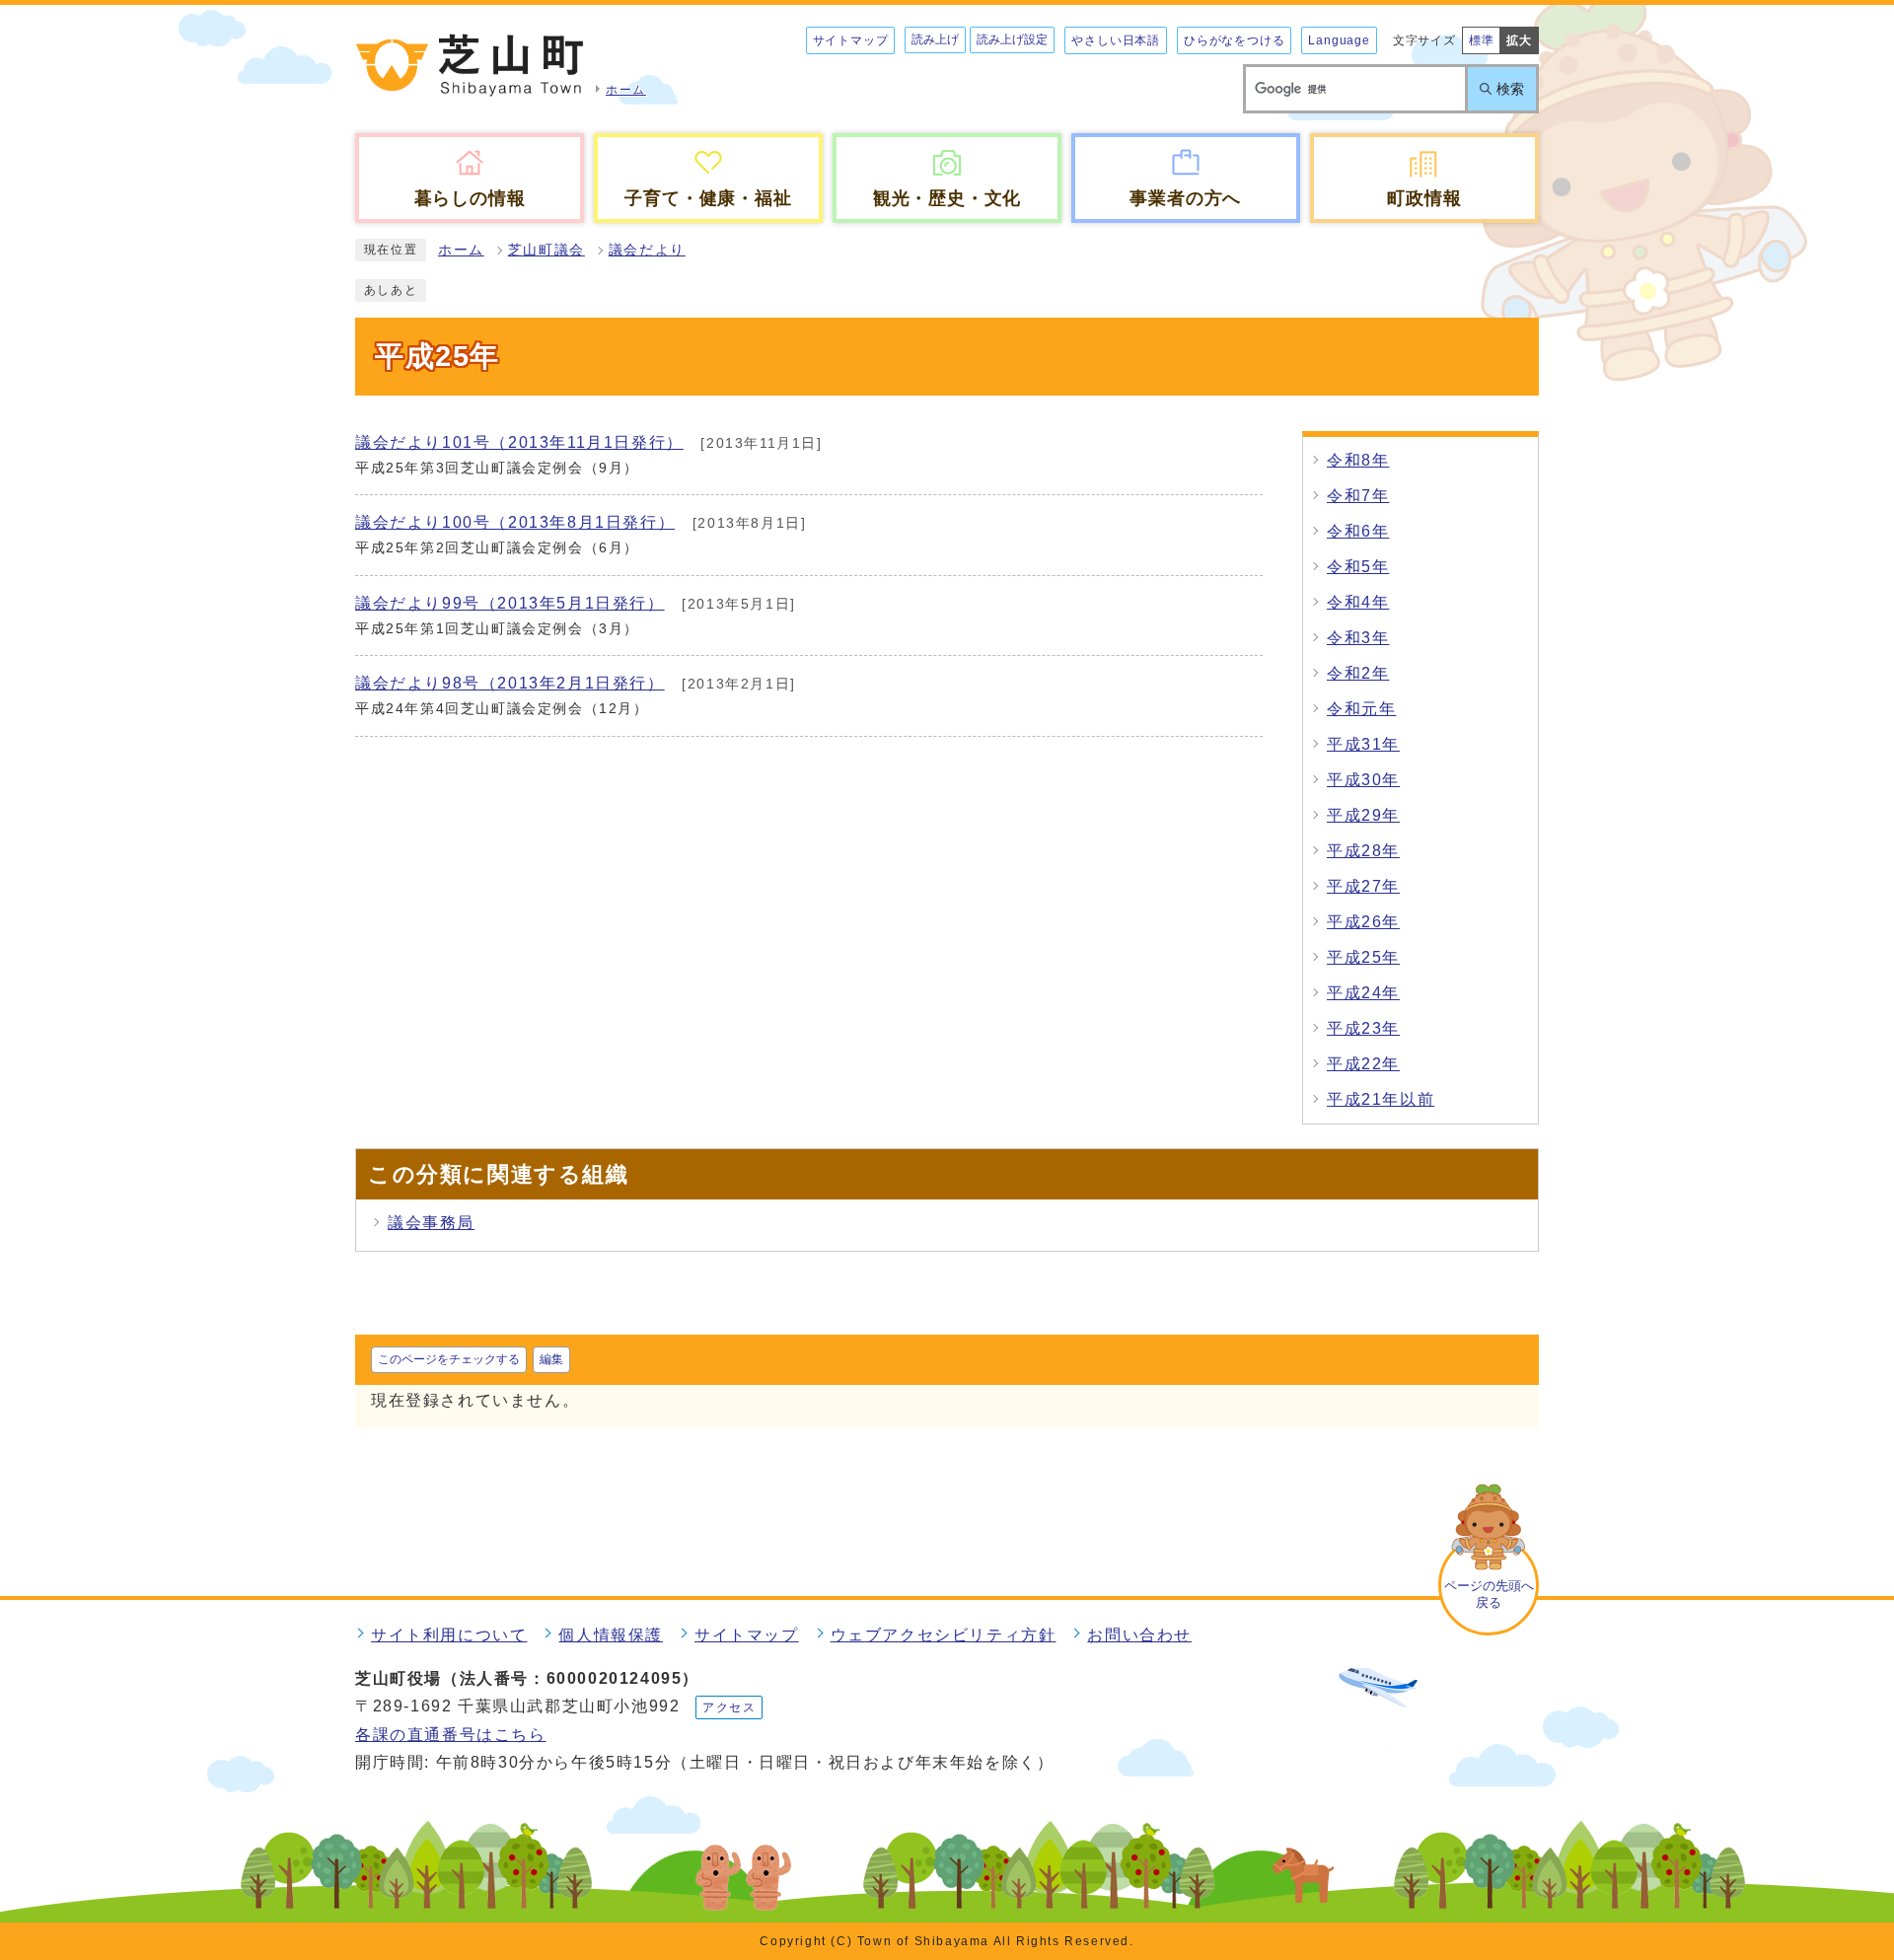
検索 (1510, 89)
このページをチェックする (449, 1359)
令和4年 (1358, 602)
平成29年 (1363, 815)
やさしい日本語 (1116, 40)
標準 (1482, 40)
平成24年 (1363, 993)
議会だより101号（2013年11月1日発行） (519, 442)
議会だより (647, 250)
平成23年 (1363, 1028)
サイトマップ (851, 40)
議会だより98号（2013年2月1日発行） (510, 683)
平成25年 (1363, 957)
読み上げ (935, 39)
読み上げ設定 (1012, 39)
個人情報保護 (611, 1635)
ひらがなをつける (1234, 40)
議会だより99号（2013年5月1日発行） (510, 603)
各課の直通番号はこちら (451, 1735)
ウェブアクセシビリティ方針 (944, 1635)
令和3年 (1358, 638)
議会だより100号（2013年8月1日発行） (515, 522)
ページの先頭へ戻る (1489, 1594)
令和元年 (1361, 709)
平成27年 (1363, 886)
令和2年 (1358, 673)
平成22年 (1363, 1064)
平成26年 (1363, 922)
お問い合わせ (1139, 1635)
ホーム (461, 250)
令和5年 (1358, 567)
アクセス (729, 1707)
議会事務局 (431, 1223)
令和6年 (1358, 531)
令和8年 (1358, 460)
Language (1339, 40)
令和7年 (1358, 496)
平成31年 (1363, 744)
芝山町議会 (546, 250)
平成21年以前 (1381, 1099)
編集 (551, 1359)
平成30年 (1363, 780)
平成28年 (1363, 851)
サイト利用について (449, 1635)
